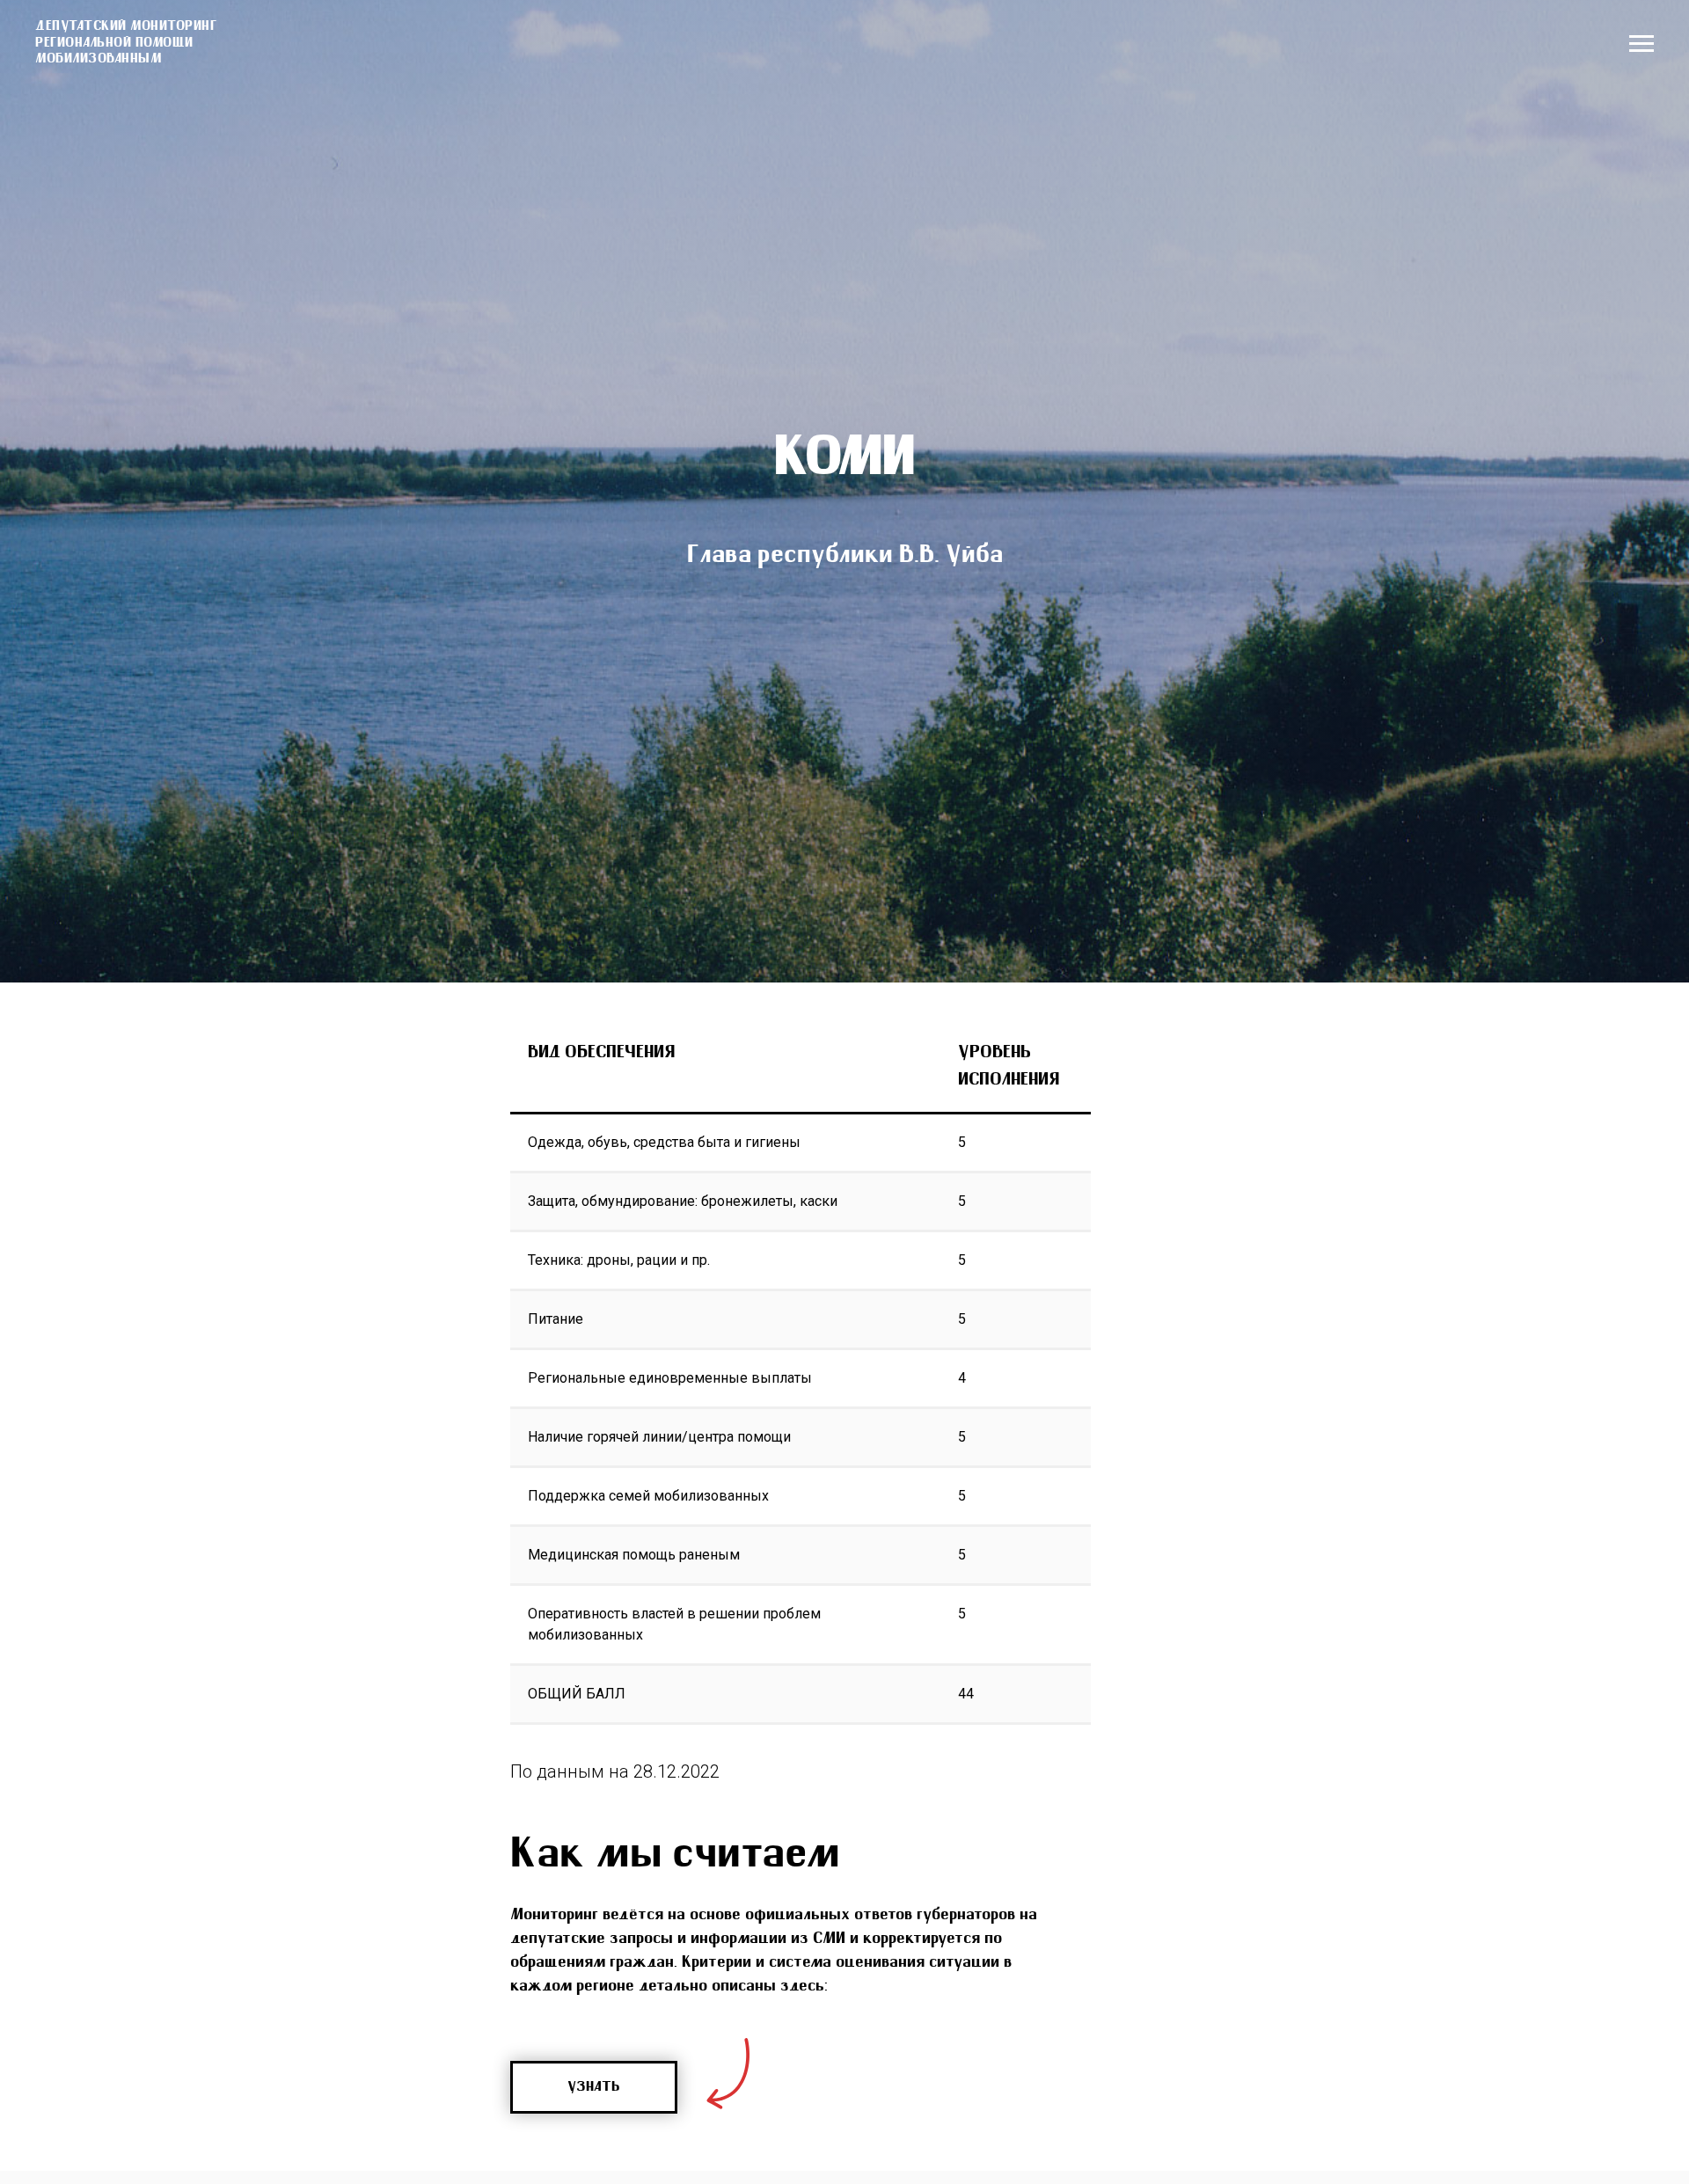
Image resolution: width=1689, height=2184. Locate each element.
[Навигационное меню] (1641, 44)
